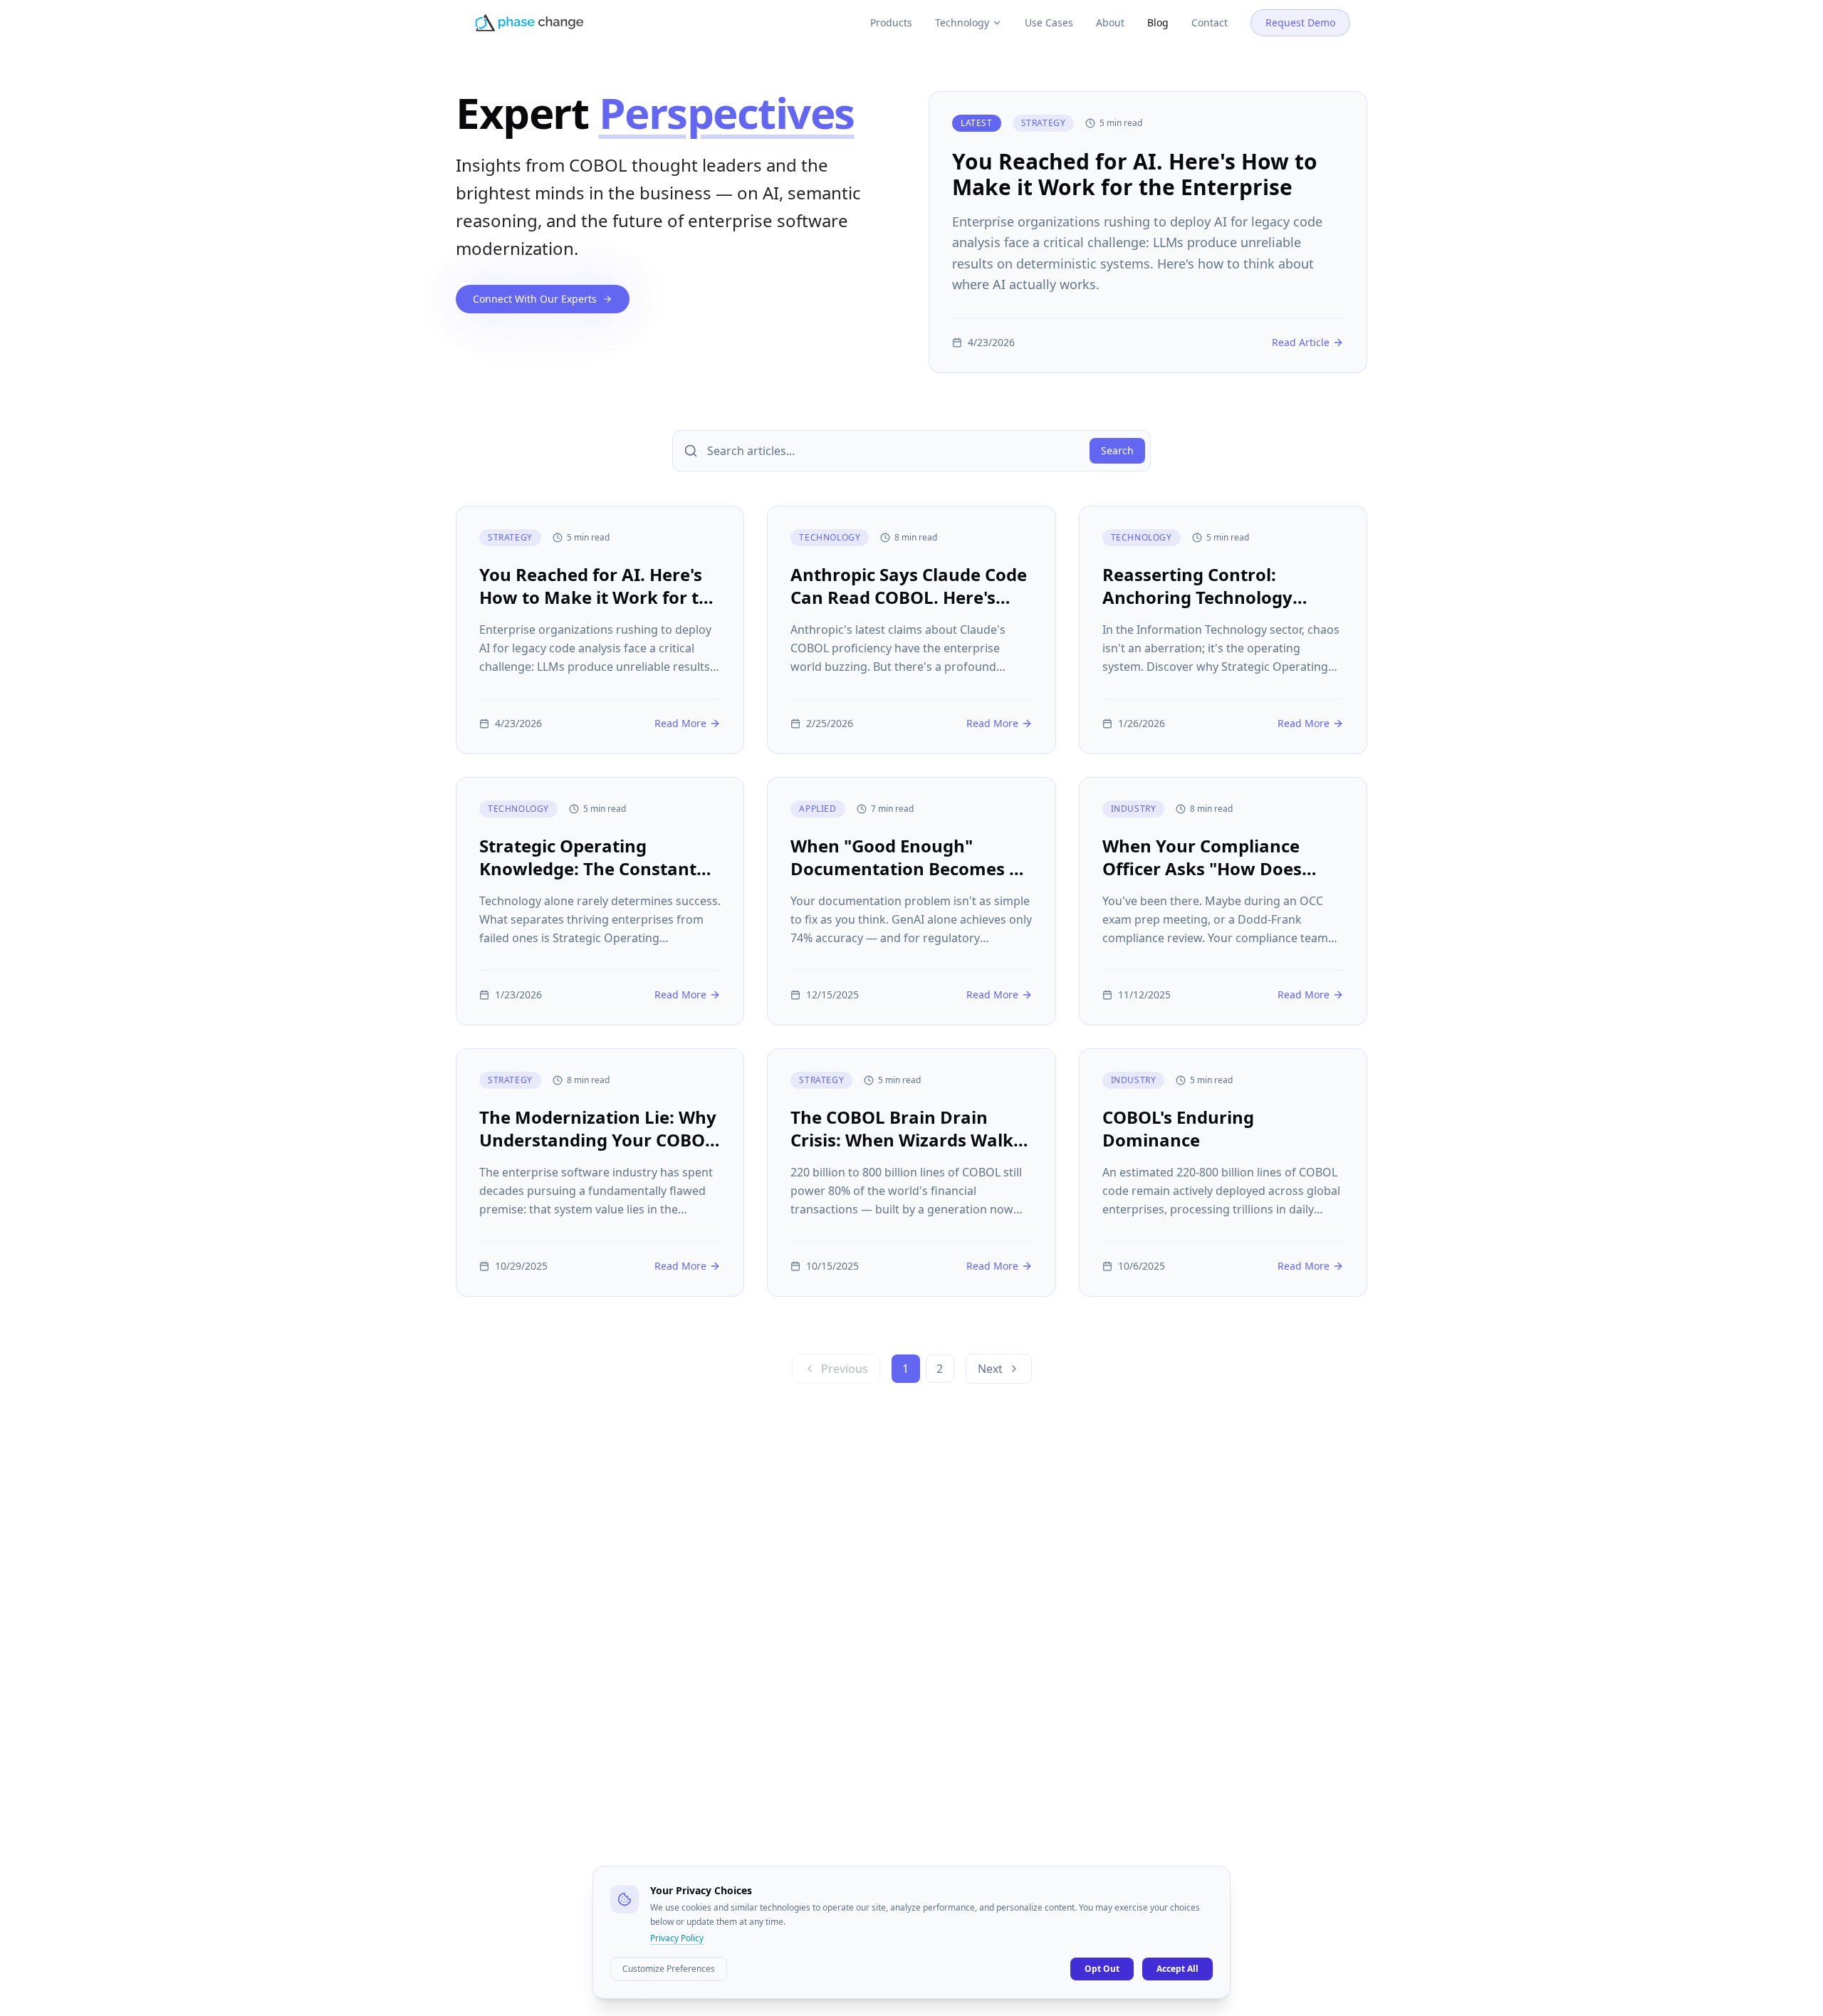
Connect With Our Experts (535, 299)
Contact (1210, 22)
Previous (845, 1369)
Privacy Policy (677, 1938)
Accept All (1177, 1969)
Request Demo (1300, 22)
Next (990, 1369)
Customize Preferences (669, 1969)
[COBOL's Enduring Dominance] (1223, 1172)
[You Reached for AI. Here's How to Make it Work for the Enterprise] (1148, 232)
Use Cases (1049, 22)
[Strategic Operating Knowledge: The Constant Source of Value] (600, 901)
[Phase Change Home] (529, 23)
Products (891, 22)
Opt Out (1102, 1969)
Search (1117, 450)
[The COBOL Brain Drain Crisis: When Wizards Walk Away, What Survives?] (911, 1172)
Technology (962, 22)
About (1110, 22)
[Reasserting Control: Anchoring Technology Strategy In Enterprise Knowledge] (1223, 630)
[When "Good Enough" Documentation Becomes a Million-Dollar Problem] (911, 901)
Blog (1158, 22)
